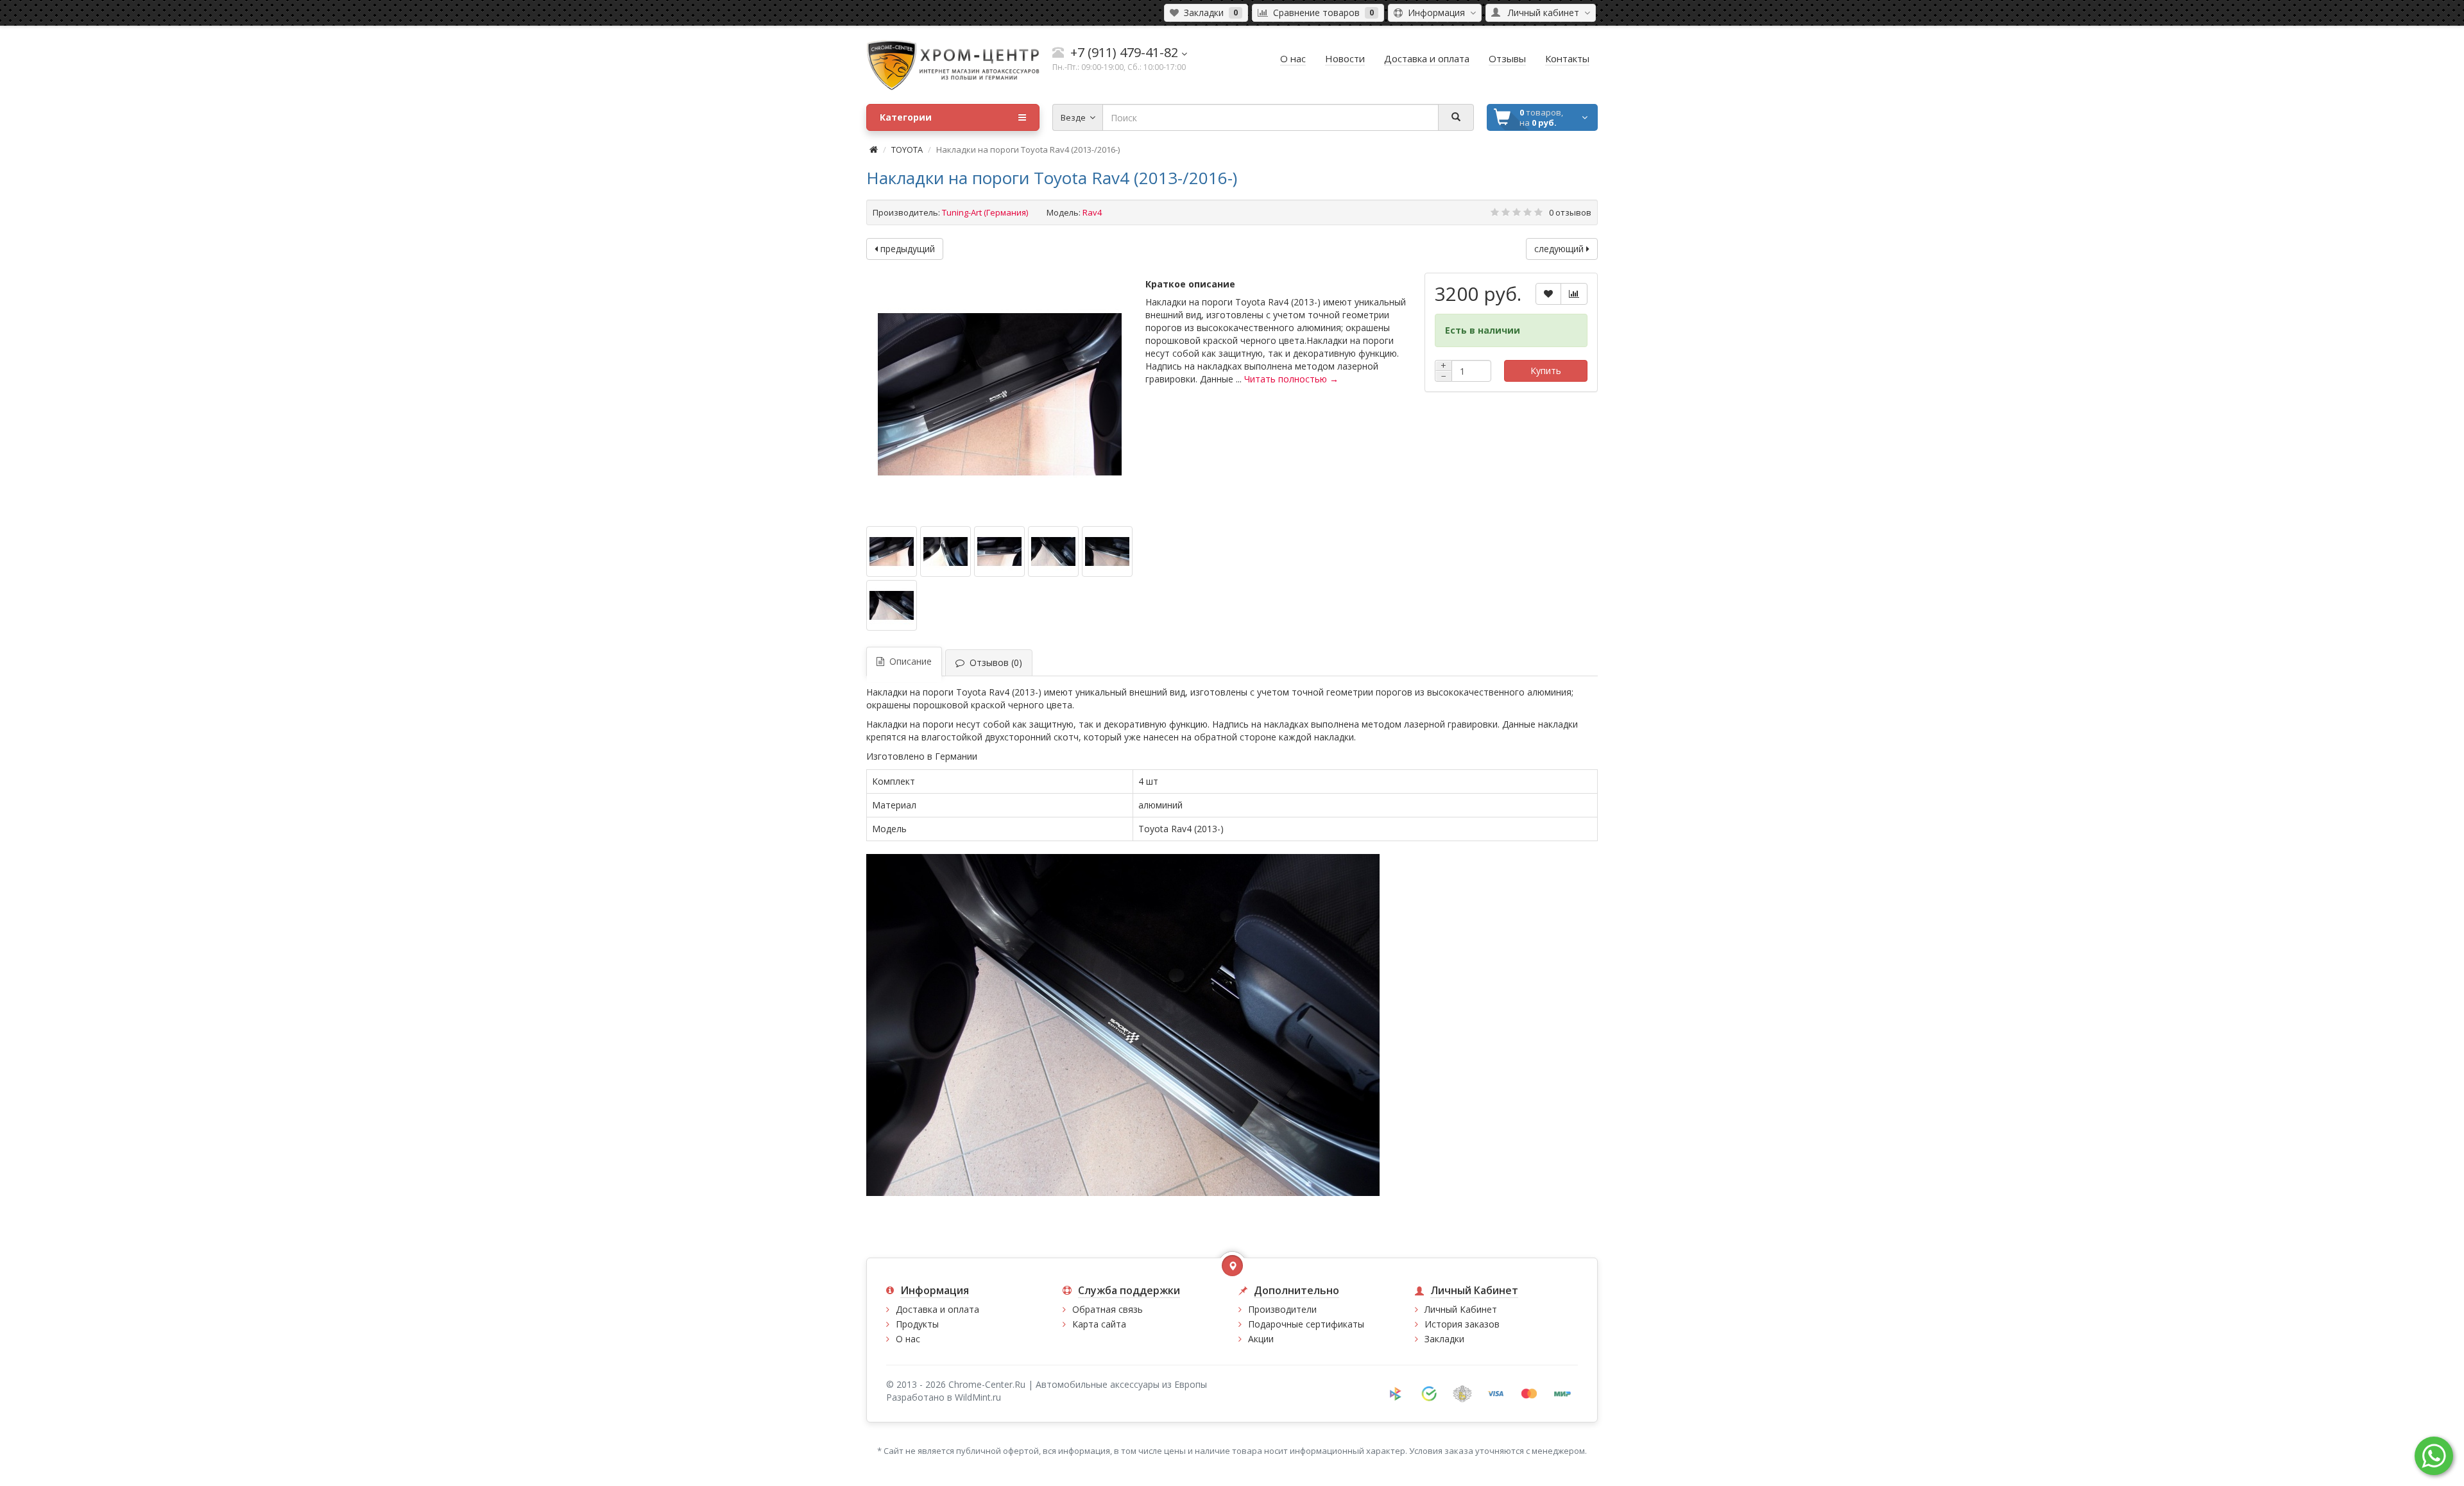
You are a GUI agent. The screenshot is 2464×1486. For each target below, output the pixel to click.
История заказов (1462, 1324)
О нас (908, 1339)
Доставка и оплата (937, 1309)
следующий (1560, 249)
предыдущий (906, 249)
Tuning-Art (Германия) (985, 212)
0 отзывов (1570, 212)
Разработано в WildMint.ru (944, 1397)
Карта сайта (1099, 1324)
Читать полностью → (1291, 379)
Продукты (917, 1324)
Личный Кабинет (1461, 1309)
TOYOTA (907, 149)
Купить (1546, 371)
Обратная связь (1108, 1309)
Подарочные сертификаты (1306, 1324)
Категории (906, 117)
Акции (1261, 1339)
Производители (1282, 1309)
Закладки (1444, 1339)
